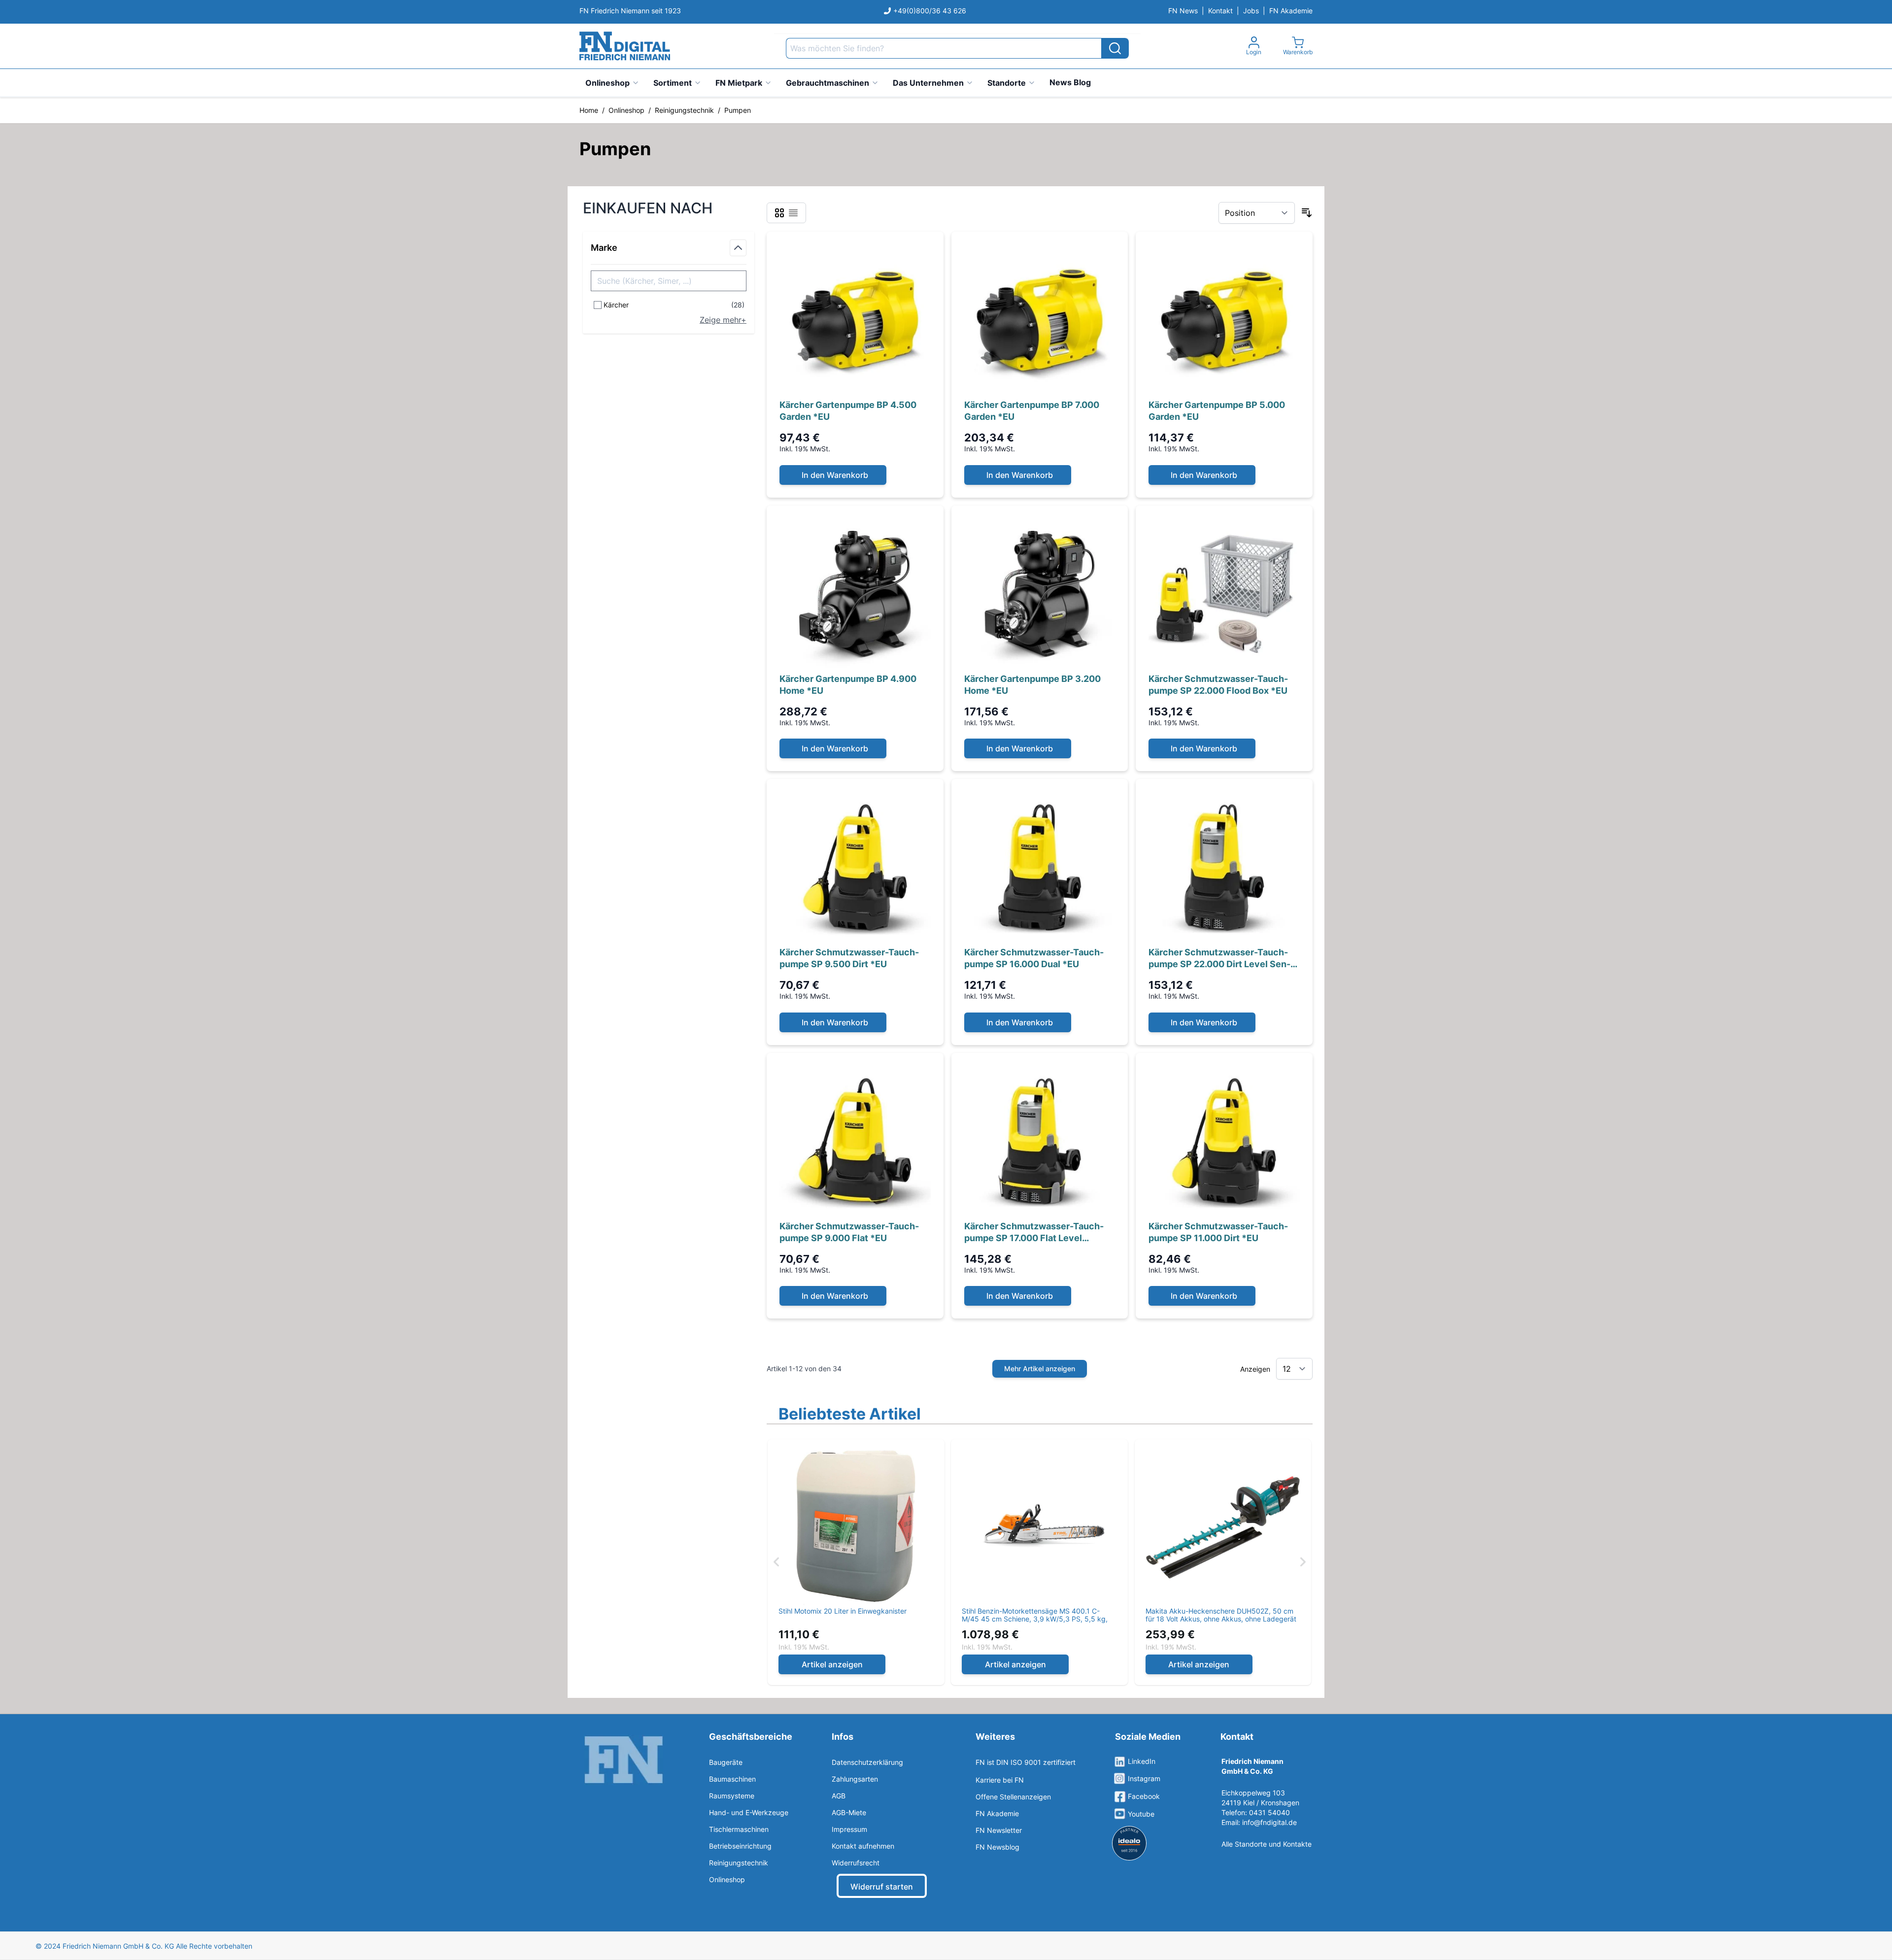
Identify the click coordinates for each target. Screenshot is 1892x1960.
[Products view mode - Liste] (793, 213)
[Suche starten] (1115, 48)
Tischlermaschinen (739, 1829)
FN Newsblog (997, 1847)
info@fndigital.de (1269, 1822)
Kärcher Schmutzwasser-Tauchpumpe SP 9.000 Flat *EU (849, 1232)
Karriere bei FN (1000, 1780)
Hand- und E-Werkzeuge (749, 1812)
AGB (839, 1796)
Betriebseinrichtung (740, 1846)
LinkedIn (1142, 1761)
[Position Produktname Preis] (1257, 213)
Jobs (1251, 11)
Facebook (1144, 1796)
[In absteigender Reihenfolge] (1307, 213)
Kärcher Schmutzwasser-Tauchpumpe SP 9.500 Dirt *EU (849, 958)
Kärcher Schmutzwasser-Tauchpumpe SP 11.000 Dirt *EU (1218, 1232)
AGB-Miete (849, 1812)
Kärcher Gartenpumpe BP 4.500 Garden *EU (848, 411)
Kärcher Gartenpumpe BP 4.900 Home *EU (848, 685)
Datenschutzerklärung (867, 1762)
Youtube (1141, 1814)
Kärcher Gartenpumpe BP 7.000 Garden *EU (1032, 411)
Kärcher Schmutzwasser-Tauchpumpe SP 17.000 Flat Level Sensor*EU (1034, 1233)
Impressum (849, 1829)
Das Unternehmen (928, 83)
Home (589, 110)
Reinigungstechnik (684, 110)
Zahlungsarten (855, 1779)
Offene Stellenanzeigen (1013, 1797)
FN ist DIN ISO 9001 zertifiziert (1026, 1762)
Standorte (1007, 83)
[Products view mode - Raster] (779, 213)
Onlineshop (608, 83)
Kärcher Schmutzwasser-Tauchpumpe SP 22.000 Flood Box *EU (1218, 685)
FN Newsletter (999, 1830)
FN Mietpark (739, 83)
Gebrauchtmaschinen (828, 83)
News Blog (1070, 82)
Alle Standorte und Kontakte (1267, 1844)
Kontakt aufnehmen (863, 1846)
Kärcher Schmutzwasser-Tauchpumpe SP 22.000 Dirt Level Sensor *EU (1219, 959)
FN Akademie (1291, 11)
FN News (1183, 11)
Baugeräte (726, 1762)
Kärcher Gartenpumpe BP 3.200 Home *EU (1032, 685)
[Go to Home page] (625, 46)
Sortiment (673, 83)
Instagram (1144, 1778)
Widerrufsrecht (856, 1863)
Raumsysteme (732, 1796)
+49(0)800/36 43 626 (930, 11)
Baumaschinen (732, 1779)
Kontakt (1220, 11)
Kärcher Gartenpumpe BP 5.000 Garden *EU (1217, 411)
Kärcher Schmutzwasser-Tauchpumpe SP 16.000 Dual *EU (1034, 958)
